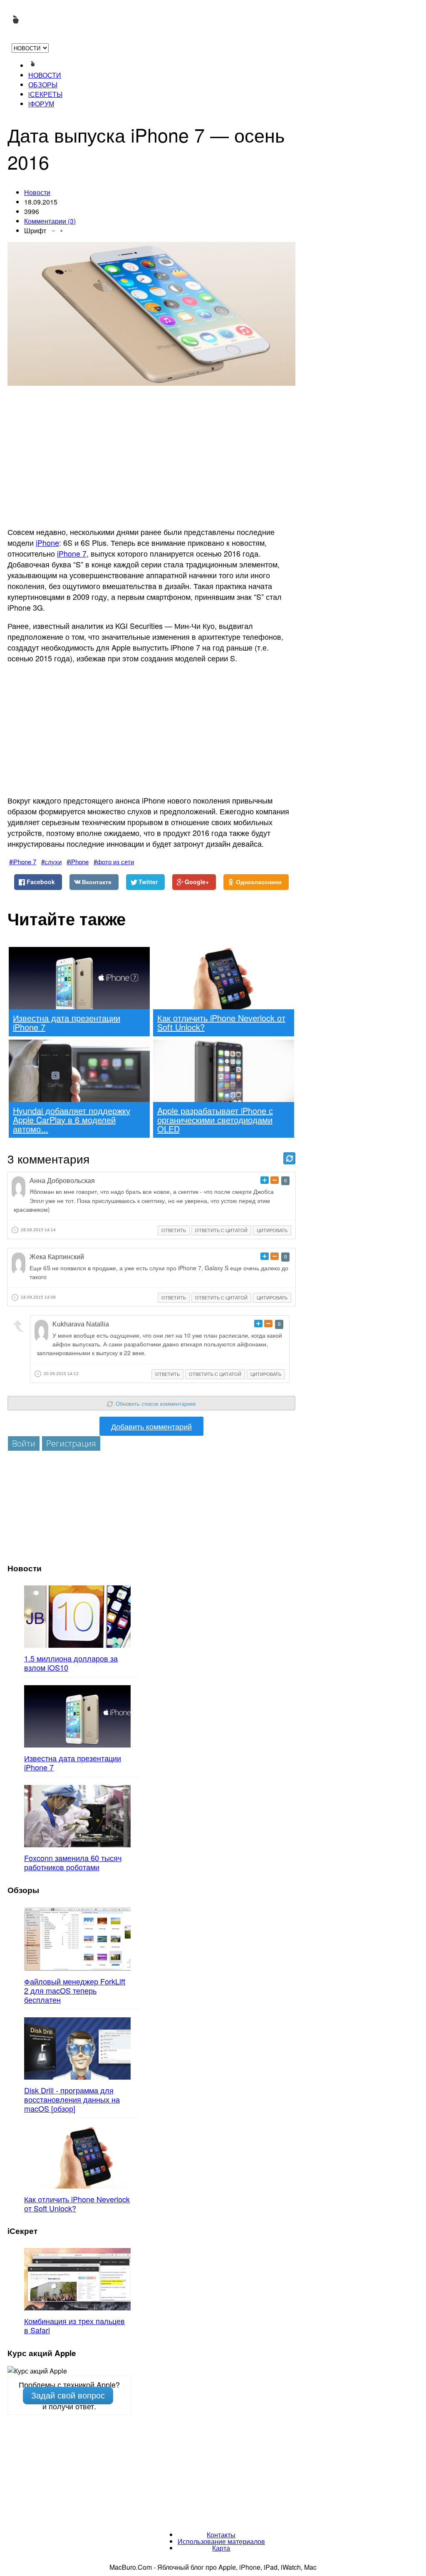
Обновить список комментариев (156, 1404)
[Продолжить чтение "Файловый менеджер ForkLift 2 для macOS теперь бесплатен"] (77, 1939)
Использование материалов (221, 2541)
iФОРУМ (41, 104)
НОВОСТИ (45, 75)
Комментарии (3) (50, 221)
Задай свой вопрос (68, 2396)
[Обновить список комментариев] (289, 1158)
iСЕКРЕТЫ (45, 94)
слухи (53, 862)
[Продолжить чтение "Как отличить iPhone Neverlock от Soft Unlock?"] (77, 2157)
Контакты (221, 2535)
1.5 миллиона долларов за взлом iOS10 (71, 1663)
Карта (221, 2548)
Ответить (174, 1230)
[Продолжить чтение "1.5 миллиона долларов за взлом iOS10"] (77, 1617)
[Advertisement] (151, 461)
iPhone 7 (72, 553)
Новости (37, 192)
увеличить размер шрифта (61, 229)
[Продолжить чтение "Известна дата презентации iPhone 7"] (77, 1716)
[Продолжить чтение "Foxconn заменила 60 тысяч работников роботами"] (77, 1816)
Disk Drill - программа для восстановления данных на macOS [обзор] (72, 2099)
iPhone (47, 542)
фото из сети (115, 862)
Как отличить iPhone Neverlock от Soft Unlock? (77, 2204)
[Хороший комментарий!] (265, 1180)
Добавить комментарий (151, 1426)
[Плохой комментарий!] (275, 1180)
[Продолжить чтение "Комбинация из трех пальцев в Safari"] (77, 2279)
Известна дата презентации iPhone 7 (73, 1763)
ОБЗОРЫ (43, 85)
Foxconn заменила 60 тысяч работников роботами (73, 1862)
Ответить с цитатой (221, 1230)
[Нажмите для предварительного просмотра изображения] (151, 314)
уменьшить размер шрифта (53, 229)
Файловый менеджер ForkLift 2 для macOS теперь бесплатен (75, 1990)
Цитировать (272, 1230)
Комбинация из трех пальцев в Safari (74, 2325)
